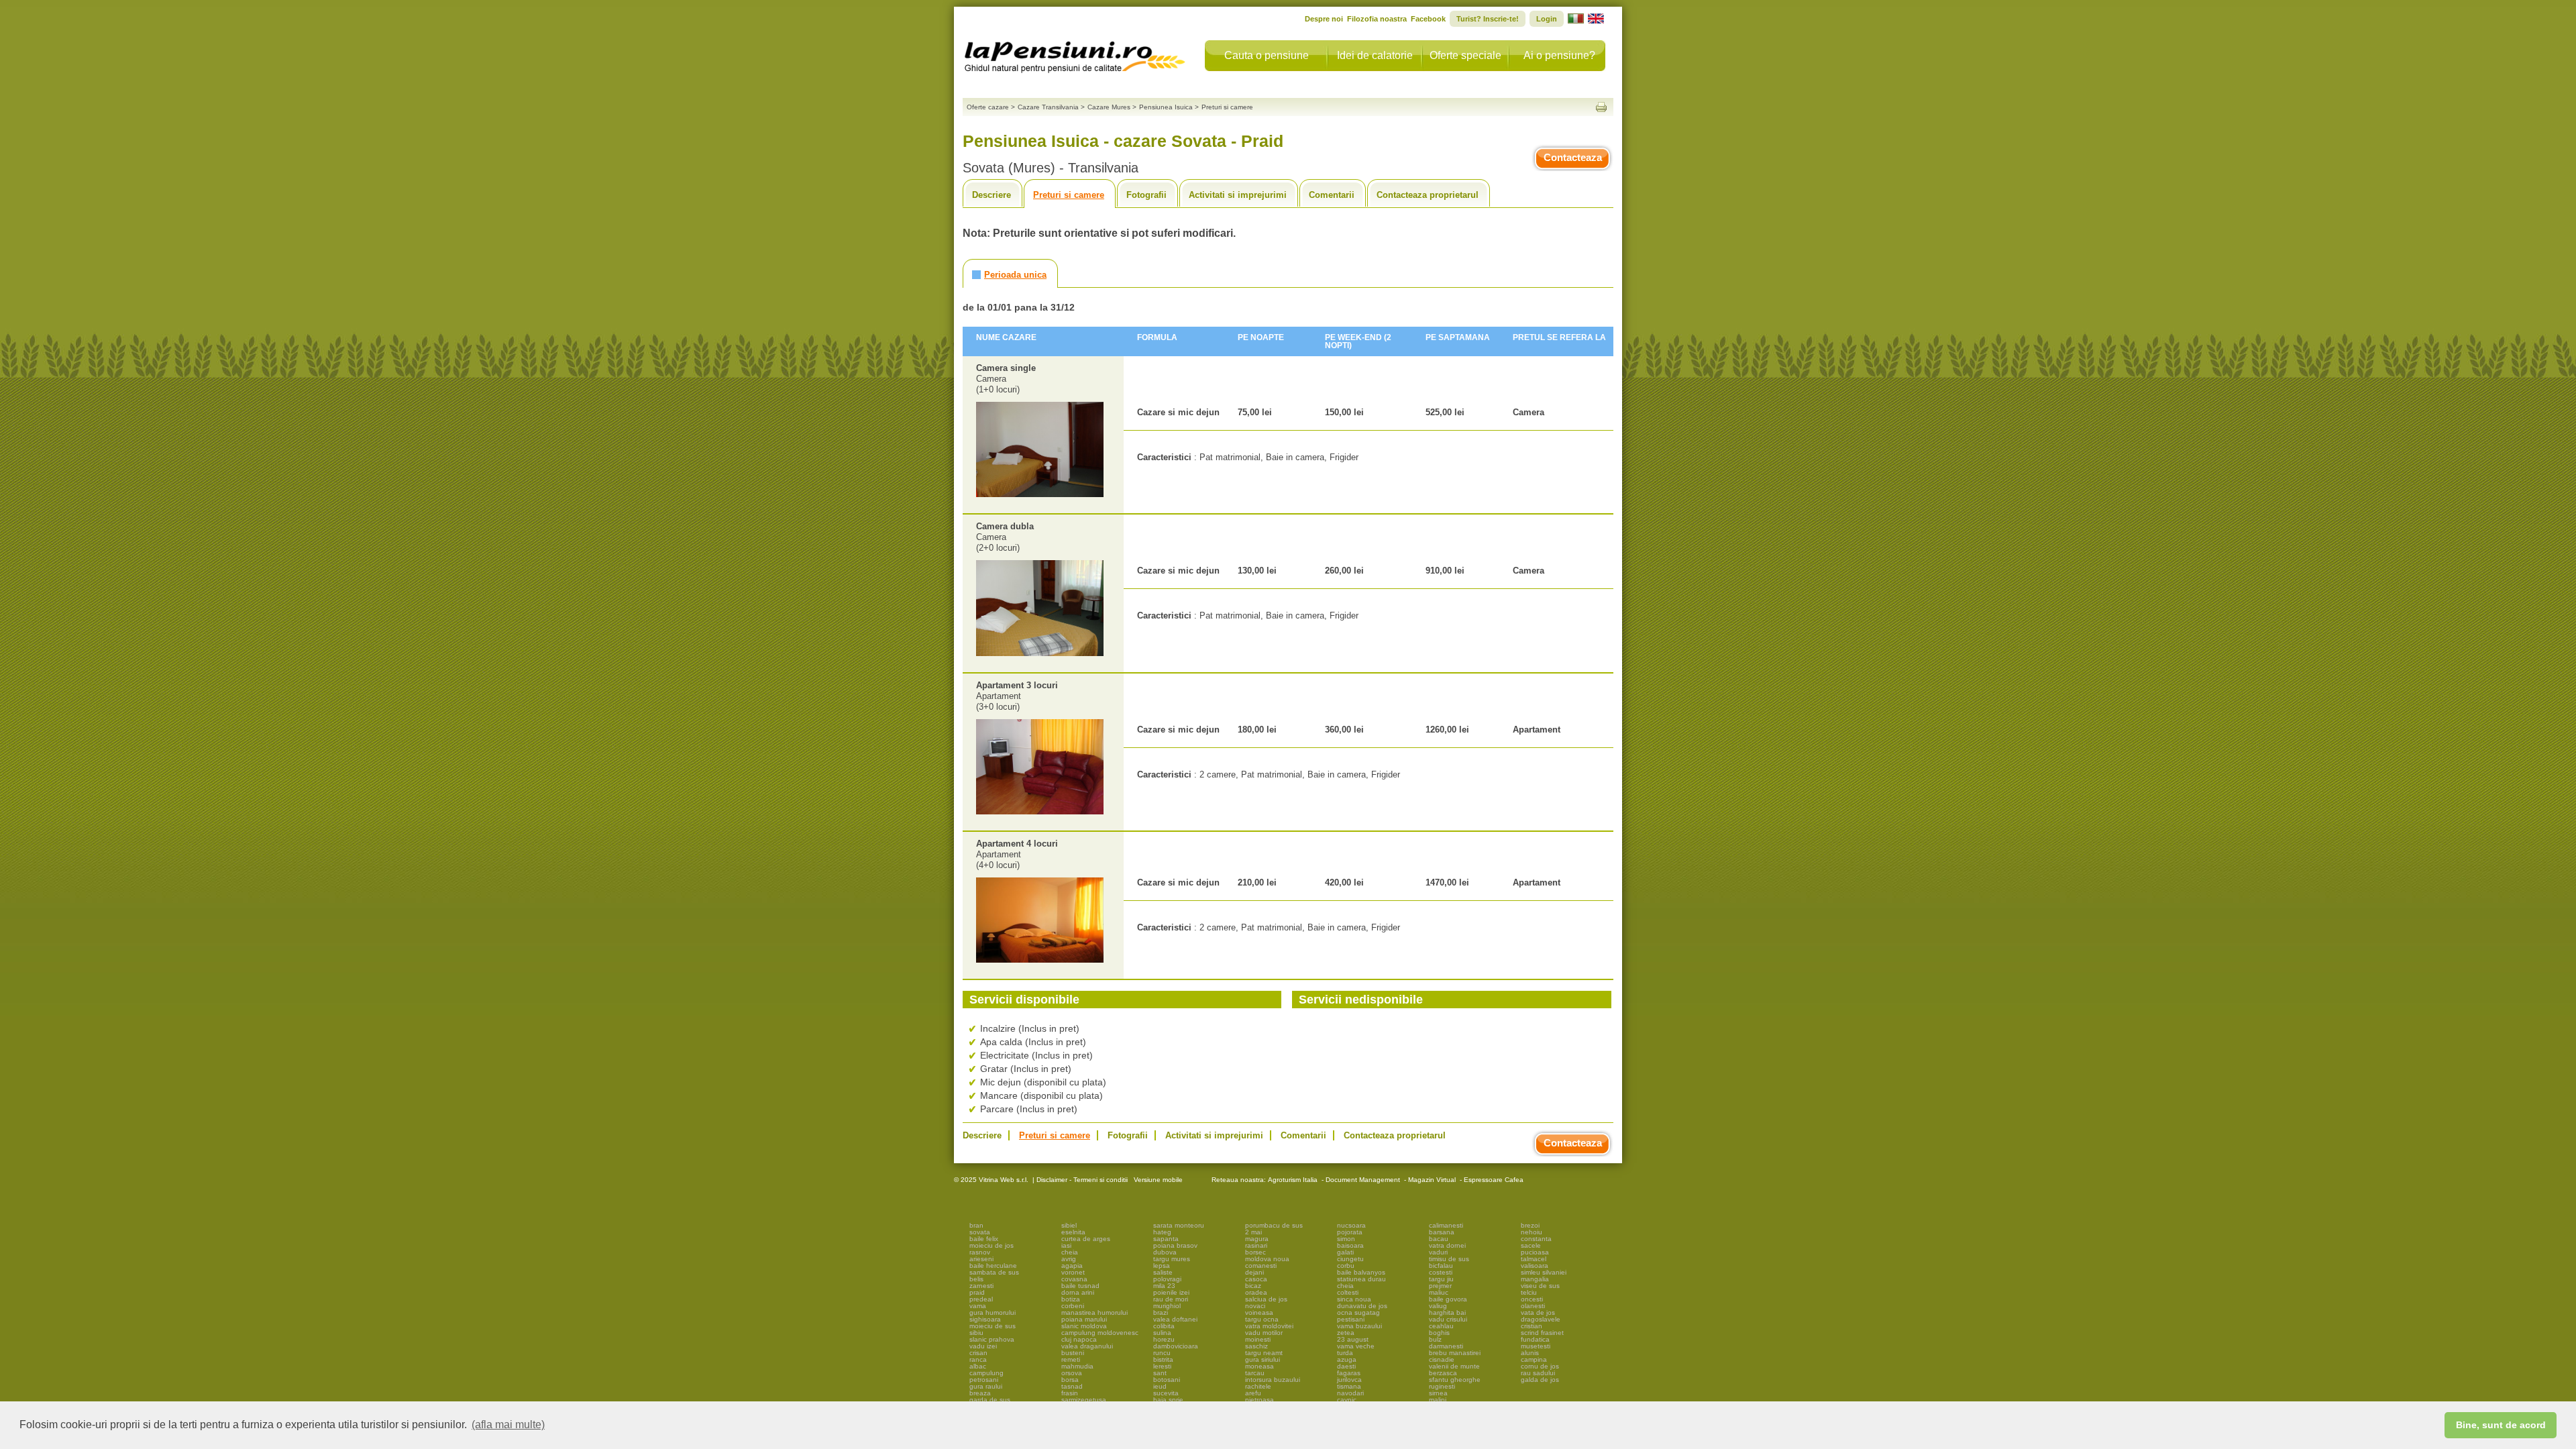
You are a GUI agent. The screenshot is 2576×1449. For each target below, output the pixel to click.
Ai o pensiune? (1559, 55)
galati (1345, 1252)
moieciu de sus (992, 1326)
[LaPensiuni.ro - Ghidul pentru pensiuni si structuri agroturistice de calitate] (1075, 54)
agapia (1072, 1266)
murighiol (1167, 1306)
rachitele (1258, 1386)
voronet (1073, 1272)
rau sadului (1538, 1373)
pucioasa (1535, 1252)
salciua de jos (1266, 1299)
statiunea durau (1361, 1279)
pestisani (1351, 1319)
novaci (1255, 1306)
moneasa (1259, 1366)
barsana (1442, 1232)
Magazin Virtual (1432, 1180)
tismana (1349, 1386)
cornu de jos (1540, 1366)
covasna (1074, 1279)
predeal (981, 1299)
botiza (1071, 1299)
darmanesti (1446, 1346)
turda (1345, 1353)
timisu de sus (1449, 1259)
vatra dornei (1447, 1245)
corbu (1346, 1266)
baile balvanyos (1361, 1272)
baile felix (984, 1239)
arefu (1253, 1393)
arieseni (981, 1259)
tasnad (1072, 1386)
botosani (1167, 1380)
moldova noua (1267, 1259)
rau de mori (1171, 1299)
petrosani (984, 1380)
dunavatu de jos (1362, 1306)
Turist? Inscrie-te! (1488, 19)
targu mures (1172, 1259)
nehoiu (1532, 1232)
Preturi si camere (1069, 195)
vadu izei (983, 1346)
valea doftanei (1175, 1319)
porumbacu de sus (1274, 1225)
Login (1547, 19)
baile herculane (993, 1266)
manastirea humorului (1094, 1312)
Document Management (1363, 1180)
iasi (1066, 1245)
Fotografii (1146, 195)
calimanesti (1446, 1225)
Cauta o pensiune (1267, 55)
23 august (1353, 1339)
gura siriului (1263, 1359)
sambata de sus (994, 1272)
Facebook (1428, 19)
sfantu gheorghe (1455, 1380)
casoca (1256, 1279)
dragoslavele (1541, 1319)
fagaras (1349, 1373)
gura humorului (992, 1312)
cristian (1532, 1326)
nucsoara (1351, 1225)
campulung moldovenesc (1100, 1333)
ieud (1160, 1386)
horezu (1164, 1339)
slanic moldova (1084, 1326)
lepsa (1162, 1266)
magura (1257, 1239)
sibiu (976, 1333)
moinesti (1258, 1339)
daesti (1346, 1366)
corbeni (1073, 1306)
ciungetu (1350, 1259)
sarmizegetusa (1084, 1400)
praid (977, 1292)
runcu (1162, 1353)
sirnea (1438, 1393)
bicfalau (1441, 1266)
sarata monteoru (1179, 1225)
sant (1160, 1373)
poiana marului (1084, 1319)
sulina (1162, 1333)
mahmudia (1077, 1366)
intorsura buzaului (1273, 1380)
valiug (1438, 1306)
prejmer (1440, 1286)
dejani (1254, 1272)
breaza (980, 1393)
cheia (1070, 1252)
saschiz (1256, 1346)
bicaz (1253, 1286)
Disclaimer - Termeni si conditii (1082, 1180)
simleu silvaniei (1544, 1272)
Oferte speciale (1465, 55)
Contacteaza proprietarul (1428, 195)
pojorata (1350, 1232)
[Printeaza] (1601, 107)
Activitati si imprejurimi (1238, 195)
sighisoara (985, 1319)
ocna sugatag (1358, 1312)
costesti (1441, 1272)
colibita (1164, 1326)
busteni (1073, 1353)
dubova (1165, 1252)
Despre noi (1324, 19)
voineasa (1259, 1312)
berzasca (1443, 1373)
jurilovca (1349, 1380)
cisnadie (1442, 1359)
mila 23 (1164, 1286)
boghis (1439, 1333)
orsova (1072, 1373)
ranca (978, 1359)
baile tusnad (1080, 1286)
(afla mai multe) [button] (508, 1425)
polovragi (1167, 1279)
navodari (1350, 1393)
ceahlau (1441, 1326)
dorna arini (1078, 1292)
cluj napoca (1079, 1339)
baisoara (1350, 1245)
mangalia (1535, 1279)
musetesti (1536, 1346)
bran (976, 1225)
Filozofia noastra (1377, 19)
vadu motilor (1264, 1333)
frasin (1070, 1393)
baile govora (1448, 1299)
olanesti (1533, 1306)
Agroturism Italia (1293, 1180)
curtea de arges (1086, 1239)
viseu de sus (1540, 1286)
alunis (1530, 1353)
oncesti (1532, 1299)
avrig (1069, 1259)
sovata (980, 1232)
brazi (1161, 1312)
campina (1534, 1359)
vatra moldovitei (1269, 1326)
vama (978, 1306)
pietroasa (1259, 1400)
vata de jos (1538, 1312)
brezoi (1530, 1225)
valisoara (1535, 1266)
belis (976, 1279)
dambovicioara (1176, 1346)
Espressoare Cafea (1494, 1180)
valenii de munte (1454, 1366)
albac (978, 1366)
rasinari (1256, 1245)
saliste (1163, 1272)
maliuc (1439, 1292)
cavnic (1347, 1400)
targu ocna (1262, 1319)
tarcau (1255, 1373)
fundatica (1535, 1339)
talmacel (1534, 1259)
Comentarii (1332, 195)
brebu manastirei (1455, 1353)
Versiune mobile (1157, 1180)
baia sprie (1168, 1400)
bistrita (1163, 1359)
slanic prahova (992, 1339)
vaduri (1438, 1252)
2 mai (1253, 1232)
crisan (978, 1353)
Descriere (991, 195)
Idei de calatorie (1375, 55)
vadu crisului (1448, 1319)
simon (1346, 1239)
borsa (1070, 1380)
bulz (1435, 1339)
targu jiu (1441, 1279)
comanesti (1261, 1266)
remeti (1071, 1359)
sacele (1531, 1245)
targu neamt (1264, 1353)
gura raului (986, 1386)
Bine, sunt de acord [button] (2501, 1425)
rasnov (980, 1252)
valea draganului (1087, 1346)
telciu (1529, 1292)
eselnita (1073, 1232)
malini (1438, 1400)
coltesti (1348, 1292)
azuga (1347, 1359)
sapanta (1166, 1239)
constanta (1536, 1239)
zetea (1346, 1333)
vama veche (1356, 1346)
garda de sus (990, 1400)
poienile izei (1171, 1292)
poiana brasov (1175, 1245)
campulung (986, 1373)
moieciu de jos (991, 1245)
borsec (1255, 1252)
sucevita (1166, 1393)
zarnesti (981, 1286)
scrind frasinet (1542, 1333)
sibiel (1069, 1225)
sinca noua (1354, 1299)
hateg (1162, 1232)
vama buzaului (1359, 1326)
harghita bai (1447, 1312)
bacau (1439, 1239)
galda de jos (1540, 1380)
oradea (1256, 1292)
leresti (1162, 1366)
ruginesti (1442, 1386)
